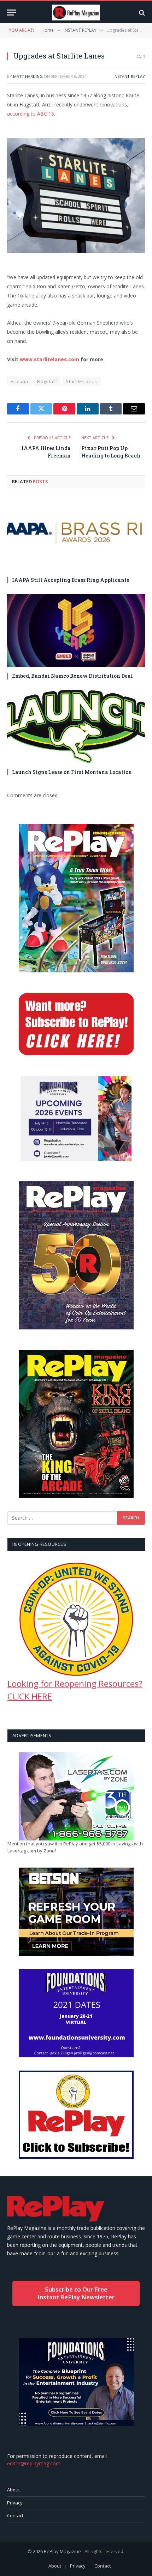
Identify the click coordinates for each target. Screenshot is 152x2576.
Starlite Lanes (81, 381)
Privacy (15, 2503)
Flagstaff (47, 381)
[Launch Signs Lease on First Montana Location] (76, 726)
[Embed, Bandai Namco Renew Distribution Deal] (76, 630)
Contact (15, 2515)
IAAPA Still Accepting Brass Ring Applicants (71, 580)
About (13, 2490)
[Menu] (12, 13)
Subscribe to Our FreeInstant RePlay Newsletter (76, 2293)
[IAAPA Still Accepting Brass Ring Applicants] (76, 534)
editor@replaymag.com (34, 2463)
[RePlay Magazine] (76, 13)
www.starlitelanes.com (49, 359)
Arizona (19, 381)
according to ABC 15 (31, 114)
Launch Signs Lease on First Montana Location (72, 772)
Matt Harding (28, 76)
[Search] (141, 13)
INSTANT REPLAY (129, 76)
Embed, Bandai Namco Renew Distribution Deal (72, 676)
